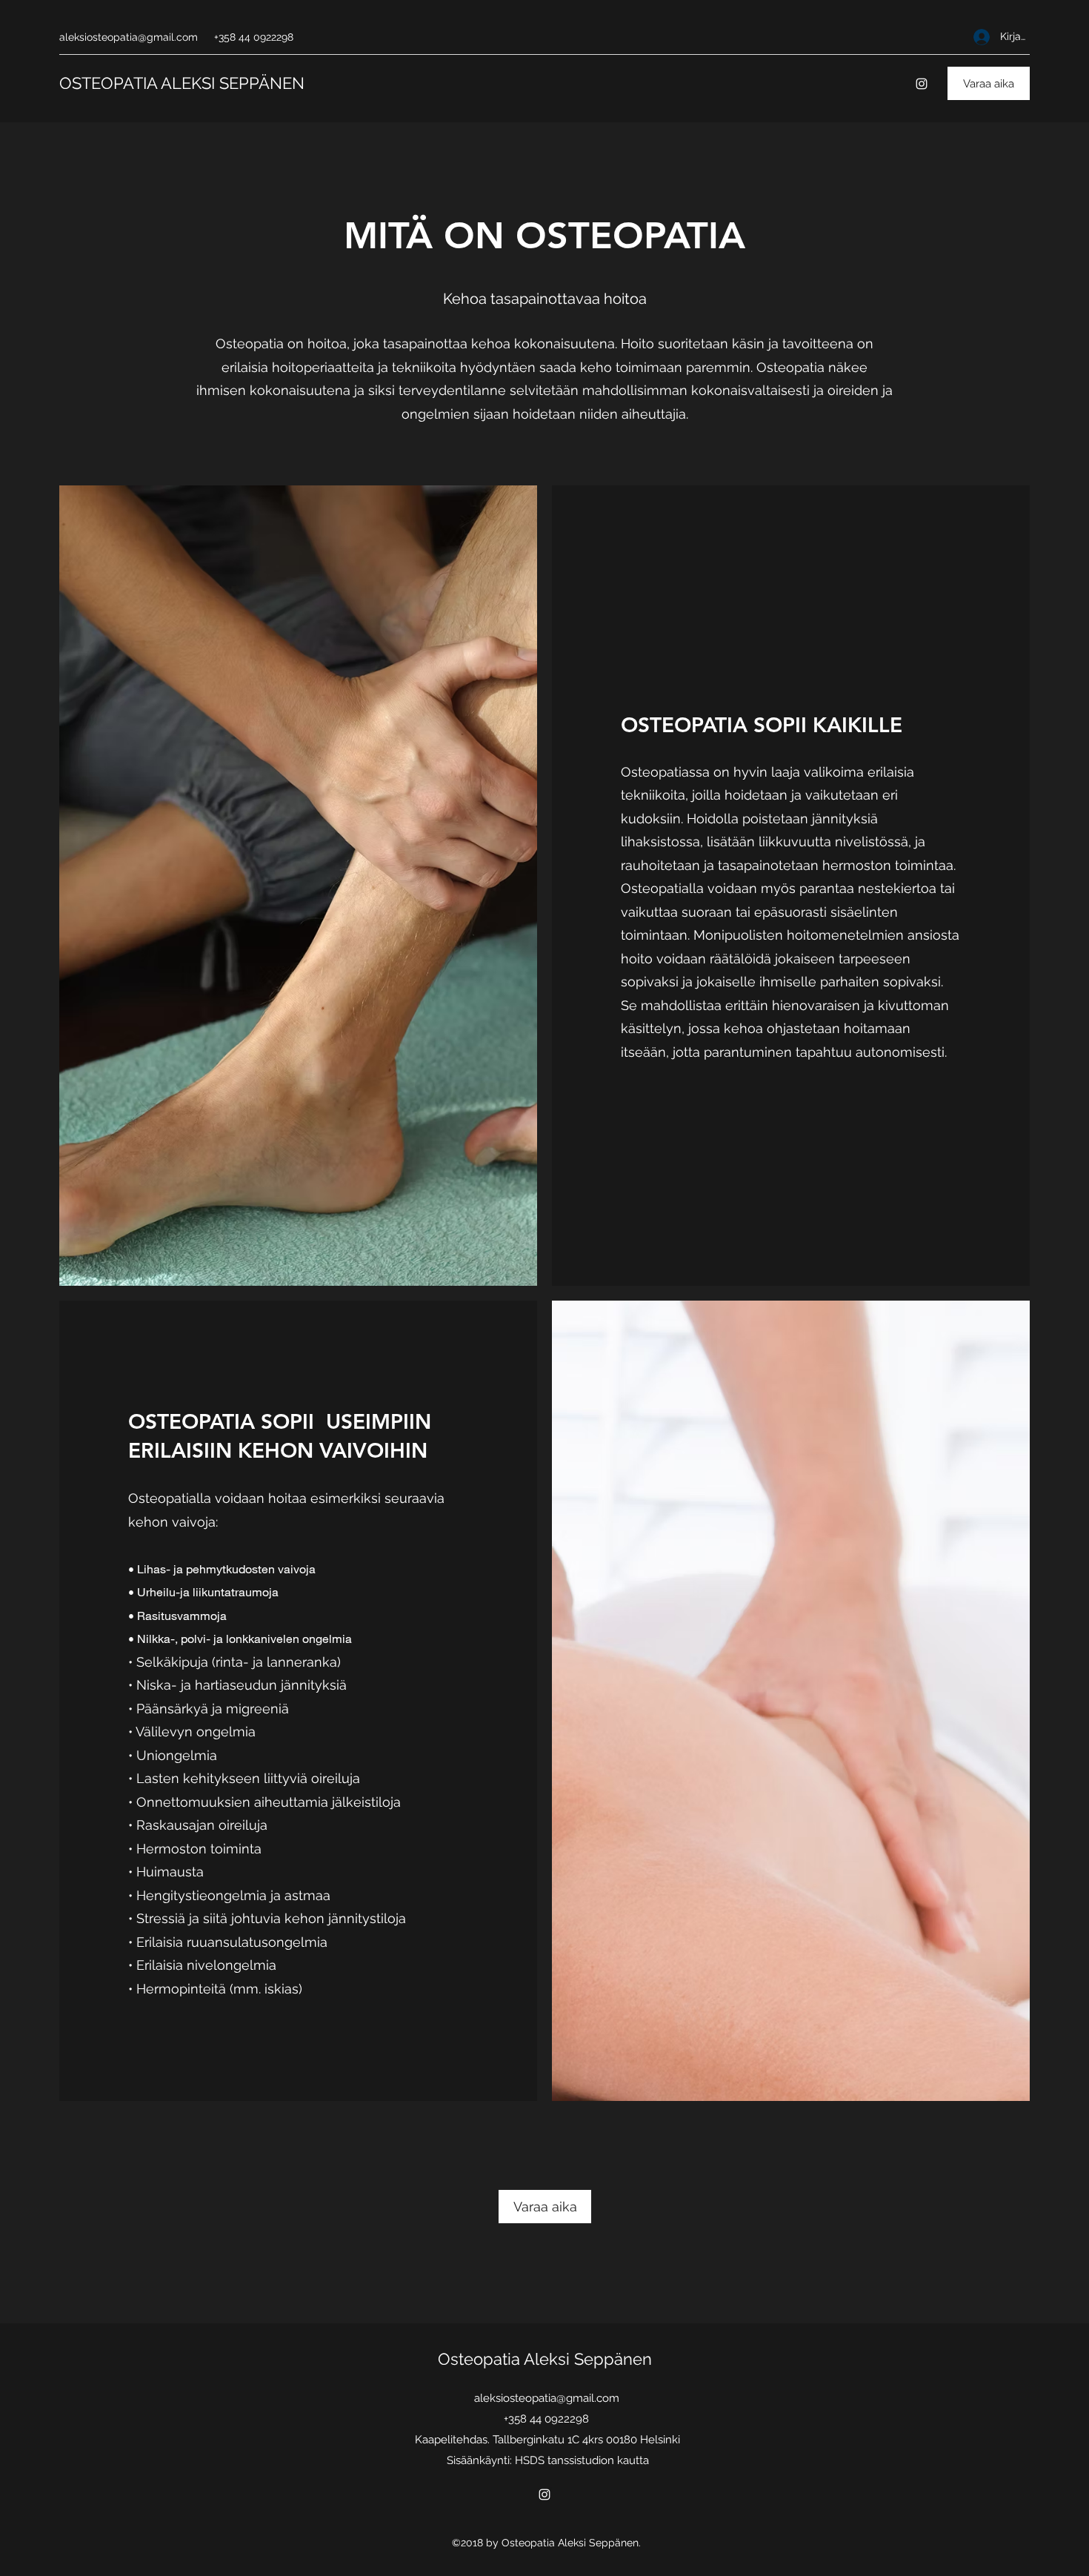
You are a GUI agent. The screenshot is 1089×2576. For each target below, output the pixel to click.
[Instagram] (922, 84)
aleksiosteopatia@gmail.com (129, 37)
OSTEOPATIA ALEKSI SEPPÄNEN (184, 83)
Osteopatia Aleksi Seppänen (547, 2359)
